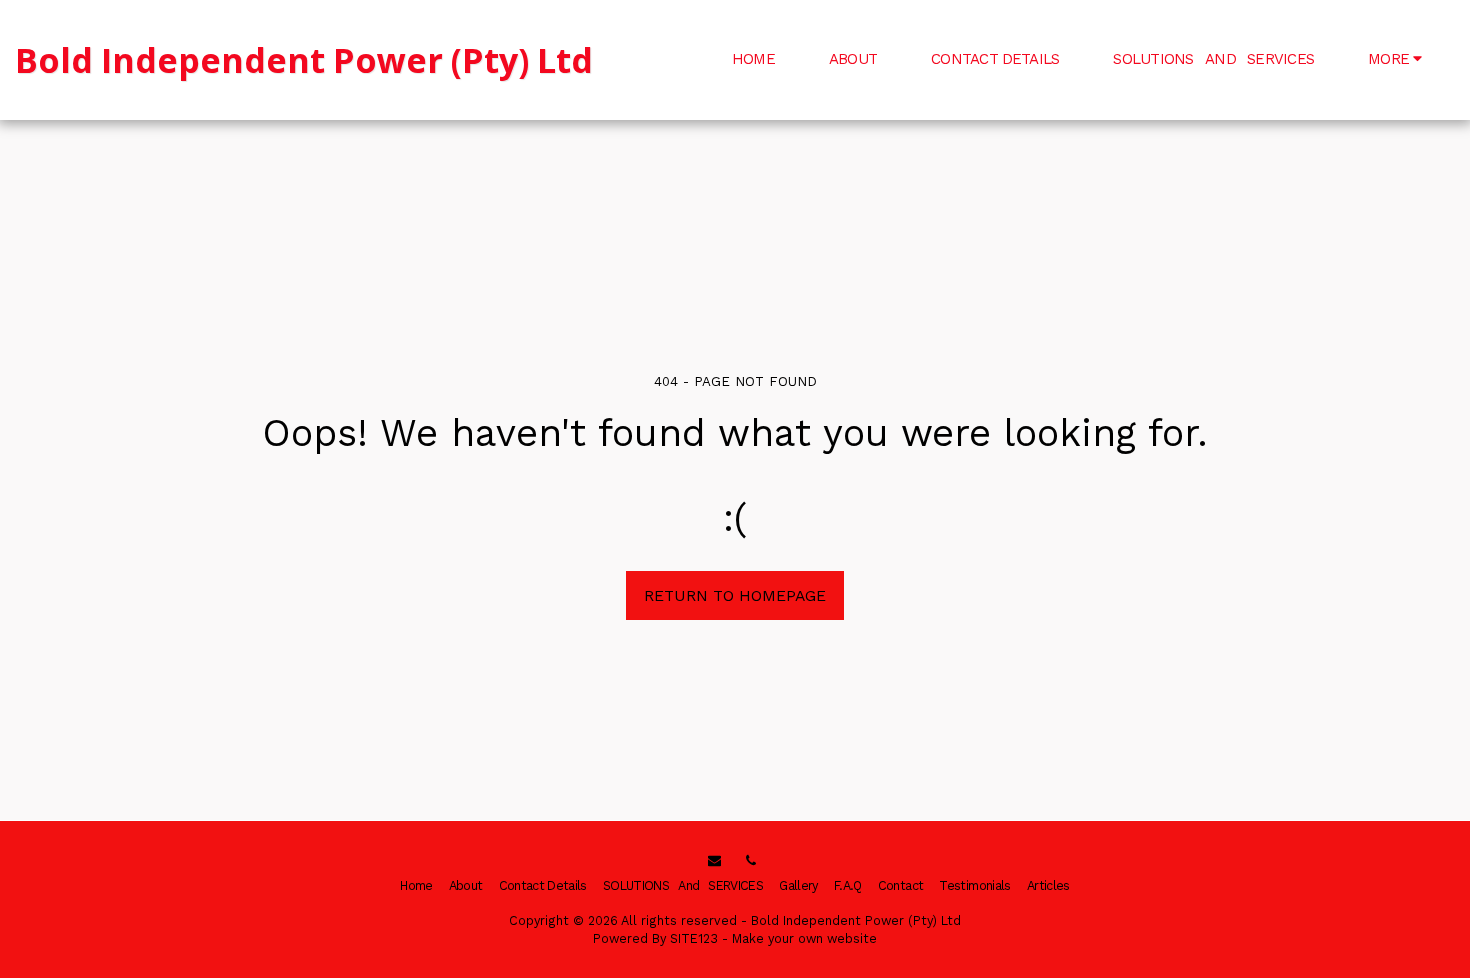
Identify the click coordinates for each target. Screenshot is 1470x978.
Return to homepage (735, 595)
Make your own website (804, 938)
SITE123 (694, 938)
